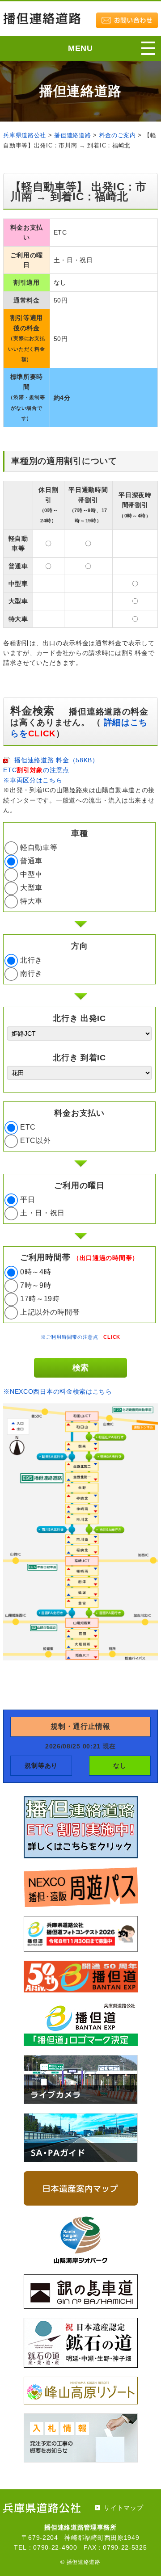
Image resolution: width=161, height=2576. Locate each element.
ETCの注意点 (36, 770)
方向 (79, 946)
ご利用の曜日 (79, 1185)
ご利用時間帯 (79, 1257)
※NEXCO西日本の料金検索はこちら (58, 1391)
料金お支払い (79, 1113)
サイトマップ (123, 2508)
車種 (79, 833)
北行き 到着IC (79, 1058)
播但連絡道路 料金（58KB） (57, 760)
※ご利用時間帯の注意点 (80, 1337)
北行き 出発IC (79, 1018)
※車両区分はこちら (33, 780)
